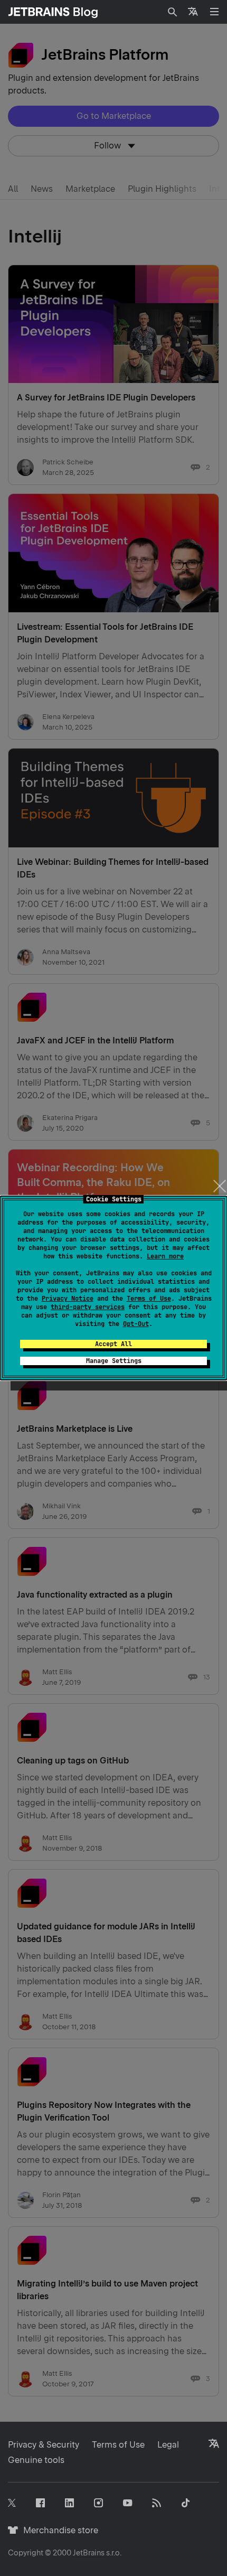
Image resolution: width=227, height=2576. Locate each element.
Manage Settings (114, 1361)
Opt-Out (136, 1324)
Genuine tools (36, 2460)
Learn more (165, 1256)
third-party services (88, 1307)
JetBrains (89, 2553)
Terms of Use (149, 1299)
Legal (168, 2445)
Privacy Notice (68, 1299)
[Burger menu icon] (214, 12)
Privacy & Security (44, 2445)
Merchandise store (58, 2530)
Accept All (113, 1344)
